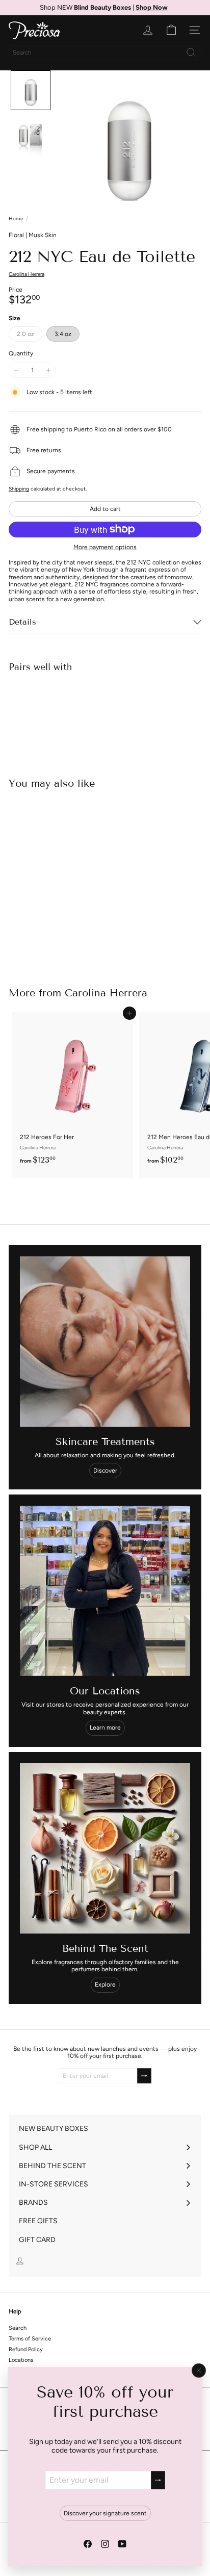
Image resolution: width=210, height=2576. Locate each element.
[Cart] (171, 30)
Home (16, 219)
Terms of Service (30, 2339)
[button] (31, 90)
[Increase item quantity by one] (48, 370)
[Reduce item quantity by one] (16, 370)
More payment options (105, 547)
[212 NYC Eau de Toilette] (105, 716)
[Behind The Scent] (105, 1848)
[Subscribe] (158, 2480)
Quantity (21, 353)
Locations (21, 2360)
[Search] (191, 53)
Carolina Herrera (106, 993)
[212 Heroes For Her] (72, 1091)
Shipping (19, 489)
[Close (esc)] (199, 2371)
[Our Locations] (105, 1591)
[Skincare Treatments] (105, 1342)
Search (18, 2328)
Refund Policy (26, 2349)
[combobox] (105, 53)
